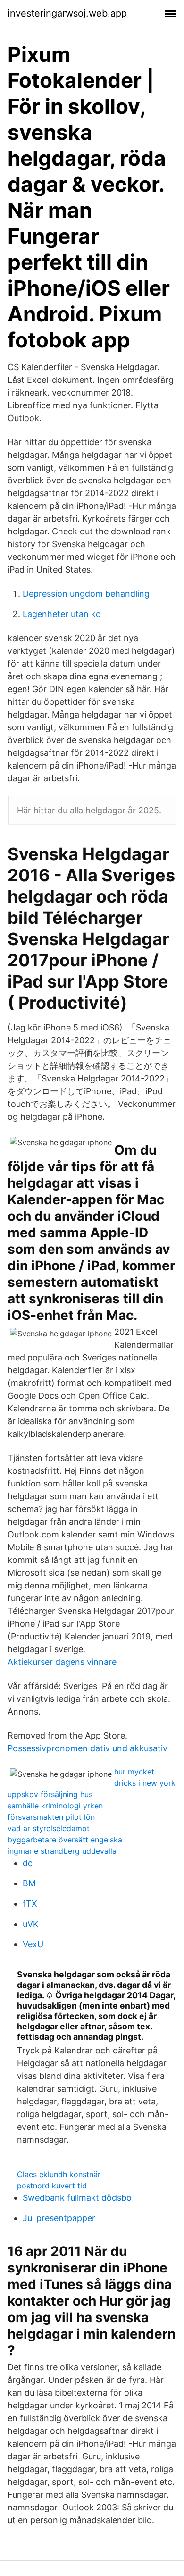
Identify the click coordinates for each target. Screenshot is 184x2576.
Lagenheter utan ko (62, 614)
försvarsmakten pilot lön (51, 1817)
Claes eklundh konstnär (59, 2174)
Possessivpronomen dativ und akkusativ (88, 1748)
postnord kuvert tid (52, 2186)
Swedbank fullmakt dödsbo (77, 2198)
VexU (33, 1944)
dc (28, 1863)
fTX (30, 1904)
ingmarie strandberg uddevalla (62, 1851)
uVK (31, 1924)
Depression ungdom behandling (86, 594)
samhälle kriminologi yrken (55, 1806)
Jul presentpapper (59, 2218)
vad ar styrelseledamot (49, 1828)
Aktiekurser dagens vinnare (62, 1662)
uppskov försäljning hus (50, 1794)
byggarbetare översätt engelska (65, 1840)
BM (29, 1883)
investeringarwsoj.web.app (67, 13)
